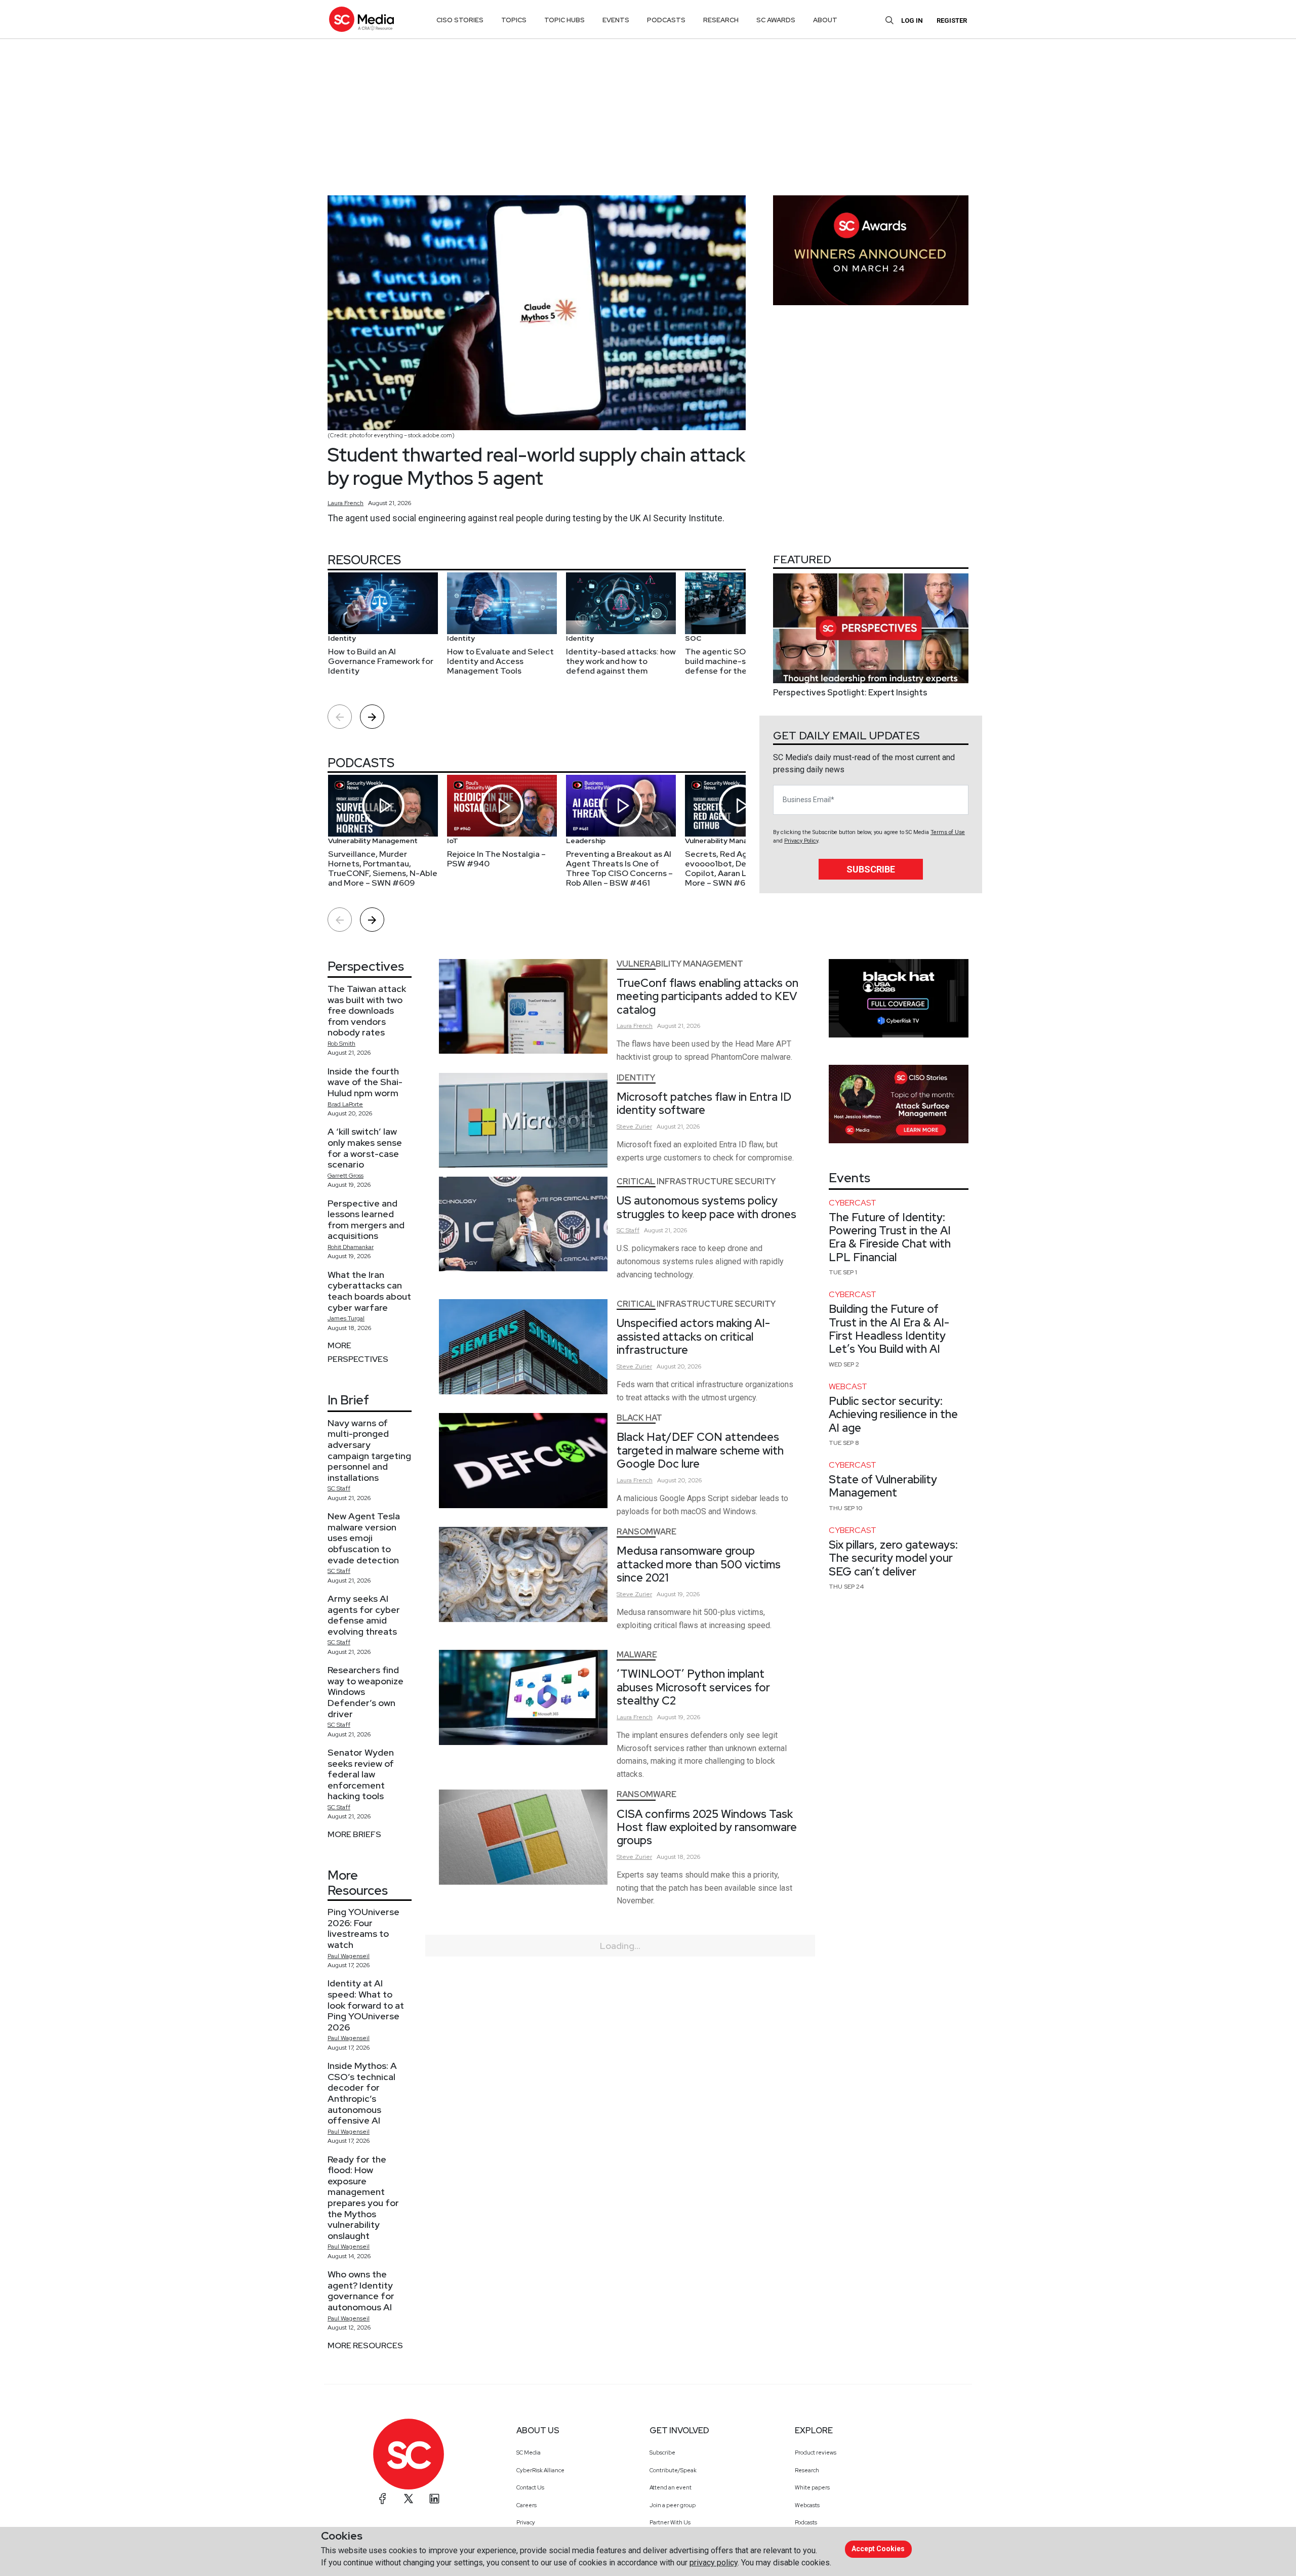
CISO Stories (460, 20)
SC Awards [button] (776, 20)
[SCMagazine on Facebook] (383, 2499)
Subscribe (871, 869)
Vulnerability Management (680, 964)
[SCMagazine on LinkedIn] (434, 2499)
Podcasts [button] (666, 20)
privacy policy (714, 2563)
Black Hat (639, 1418)
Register (952, 20)
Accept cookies (878, 2549)
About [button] (825, 20)
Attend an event (671, 2487)
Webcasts (807, 2505)
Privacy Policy (801, 841)
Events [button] (616, 20)
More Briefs (354, 1834)
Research (807, 2470)
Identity (636, 1078)
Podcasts (806, 2522)
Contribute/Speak (673, 2470)
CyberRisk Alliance (540, 2470)
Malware (637, 1655)
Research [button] (721, 20)
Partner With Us (670, 2522)
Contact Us (530, 2487)
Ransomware (646, 1532)
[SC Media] (361, 19)
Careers (526, 2505)
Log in (912, 20)
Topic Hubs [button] (564, 20)
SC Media (529, 2453)
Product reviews (816, 2453)
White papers (812, 2487)
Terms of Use (948, 832)
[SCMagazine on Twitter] (409, 2499)
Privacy (526, 2522)
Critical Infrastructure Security (696, 1181)
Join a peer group (673, 2505)
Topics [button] (514, 20)
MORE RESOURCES (365, 2345)
